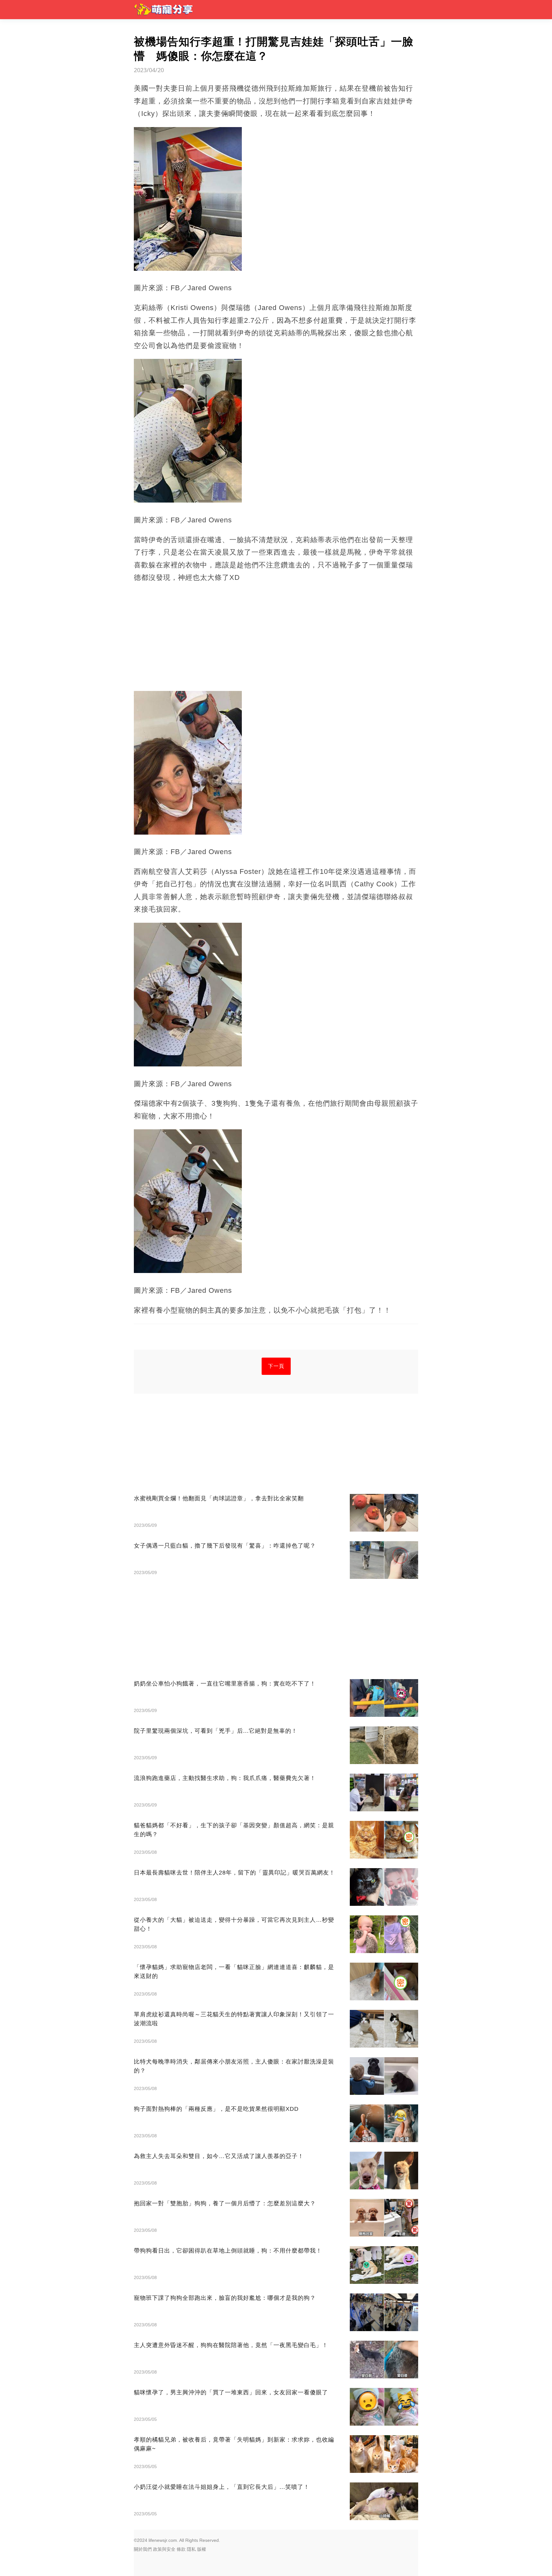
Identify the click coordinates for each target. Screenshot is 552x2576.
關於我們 (143, 2549)
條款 (181, 2549)
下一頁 (276, 1366)
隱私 (191, 2549)
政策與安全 (164, 2549)
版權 (202, 2549)
